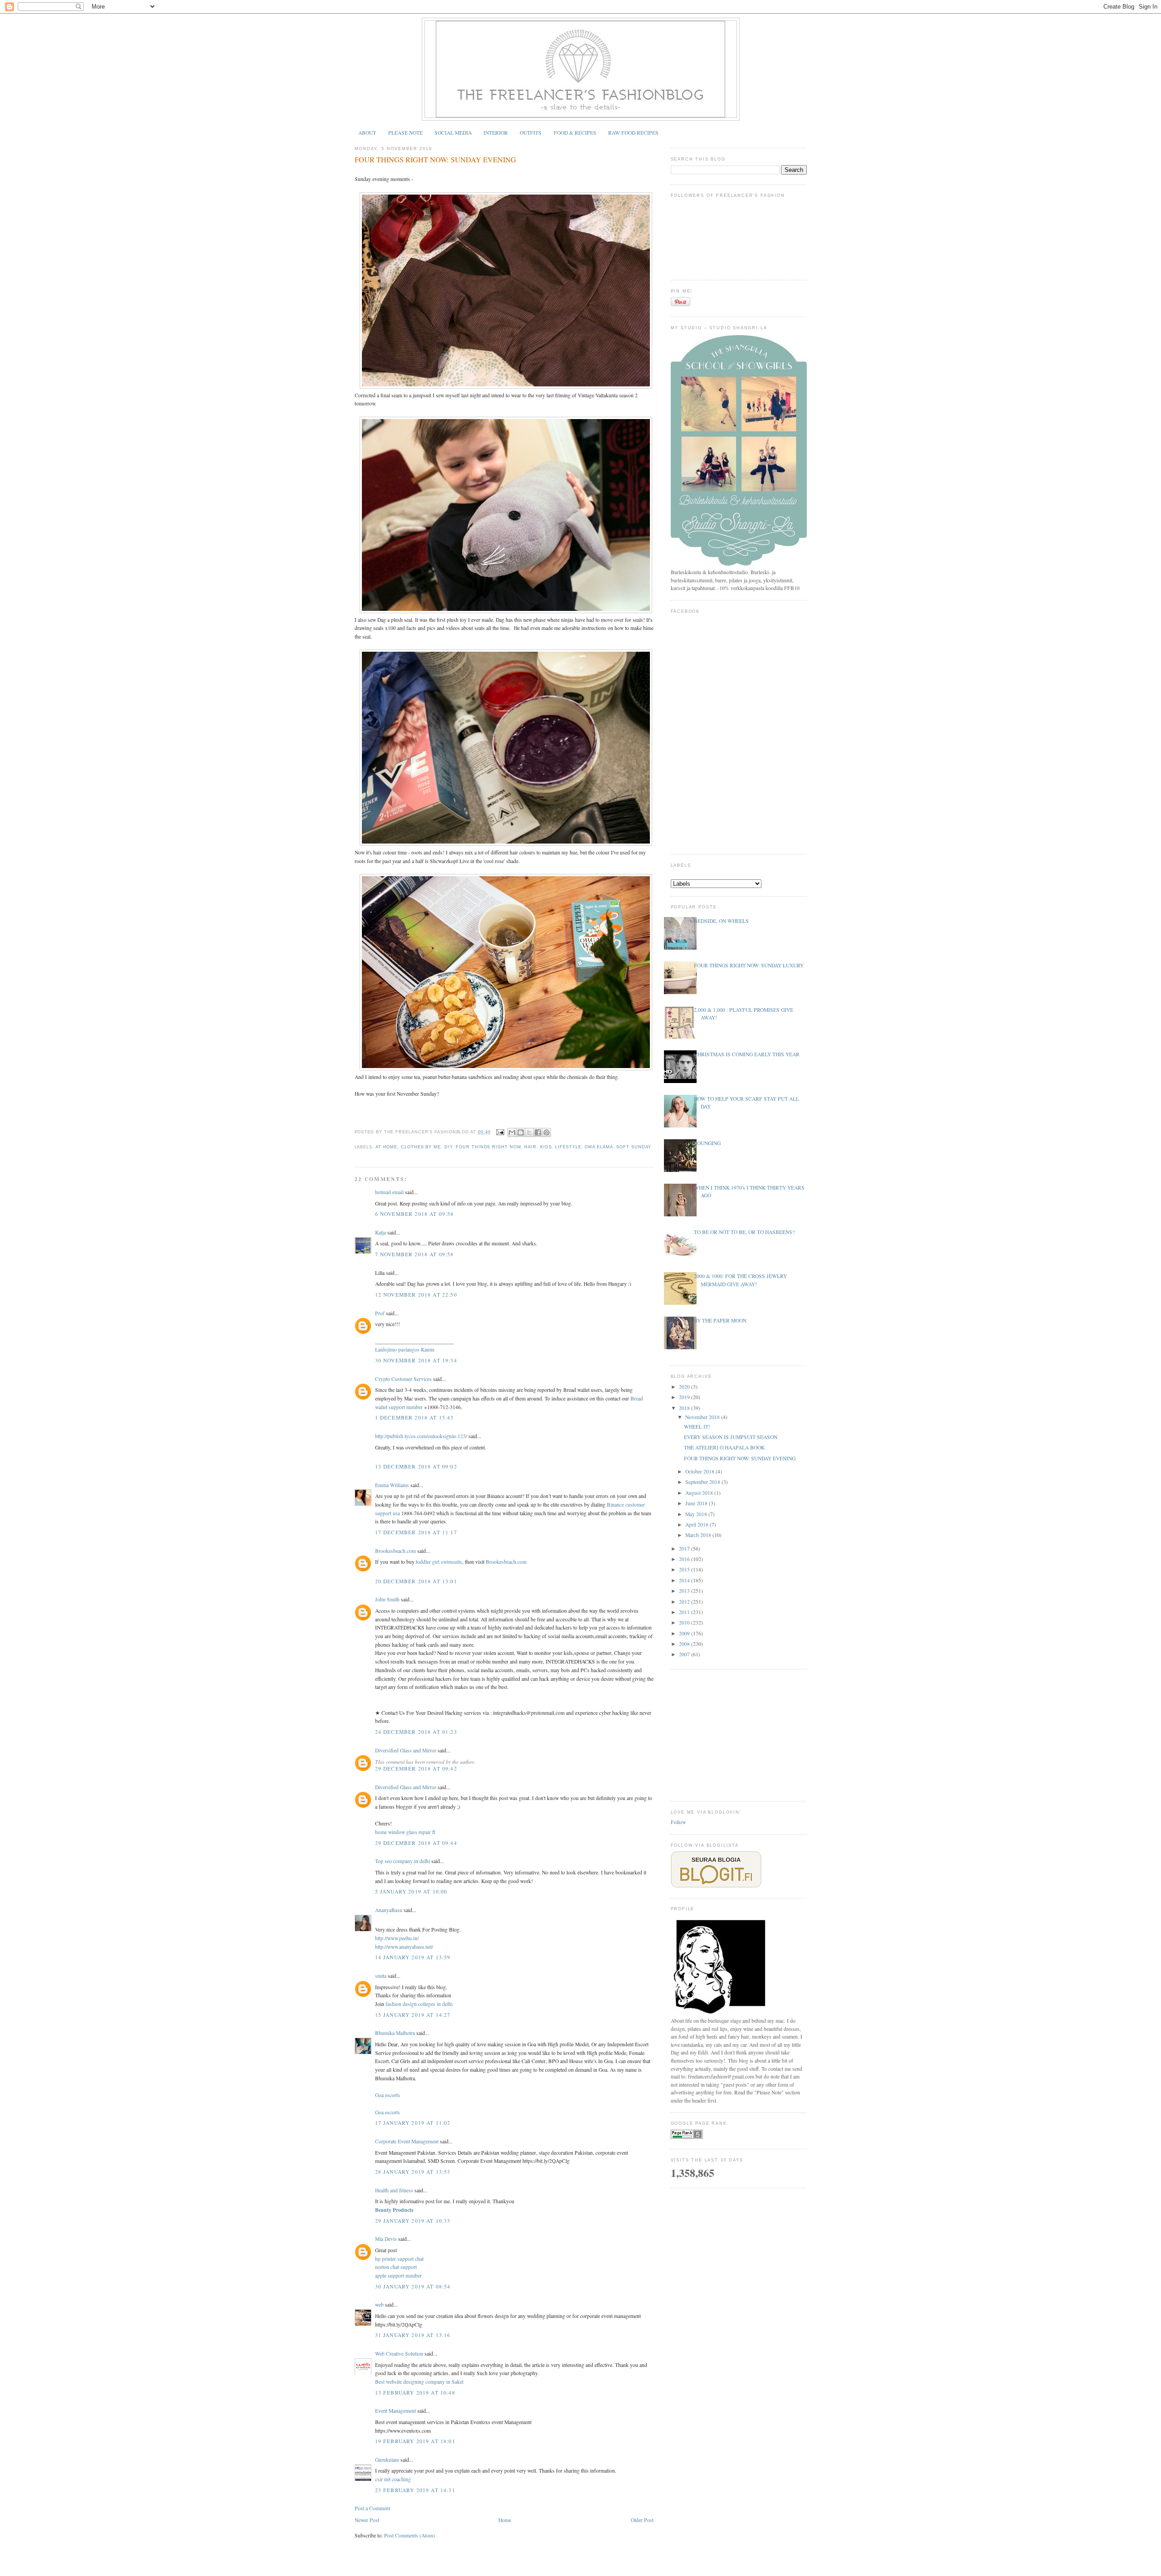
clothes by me (421, 1147)
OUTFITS (531, 133)
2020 (685, 1387)
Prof (380, 1313)
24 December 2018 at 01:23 (416, 1732)
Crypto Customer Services (403, 1379)
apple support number (398, 2276)
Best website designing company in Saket (419, 2382)
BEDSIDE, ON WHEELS (721, 921)
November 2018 (703, 1417)
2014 (685, 1580)
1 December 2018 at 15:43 (415, 1417)
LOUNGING (707, 1143)
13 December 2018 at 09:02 (416, 1466)
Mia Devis (386, 2239)
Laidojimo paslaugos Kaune (405, 1349)
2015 (685, 1569)
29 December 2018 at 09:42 (416, 1769)
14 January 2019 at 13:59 (413, 1957)
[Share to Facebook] (538, 1132)
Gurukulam (387, 2460)
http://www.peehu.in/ (397, 1938)
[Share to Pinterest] (546, 1132)
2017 (685, 1549)
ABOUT (367, 133)
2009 (685, 1633)
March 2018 (699, 1535)
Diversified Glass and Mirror (406, 1750)
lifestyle (568, 1147)
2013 (685, 1591)
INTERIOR (496, 133)
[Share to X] (529, 1132)
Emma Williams (392, 1485)
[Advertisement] (739, 1734)
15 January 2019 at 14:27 (413, 2015)
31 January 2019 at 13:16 (413, 2335)
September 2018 (703, 1482)
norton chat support (396, 2267)
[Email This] (512, 1132)
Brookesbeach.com (395, 1551)
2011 (685, 1612)
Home (505, 2520)
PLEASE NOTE (405, 133)
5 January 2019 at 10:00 (411, 1891)
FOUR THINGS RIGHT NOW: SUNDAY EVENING (435, 160)
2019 (685, 1397)
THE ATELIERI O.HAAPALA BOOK (724, 1447)
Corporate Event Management (407, 2141)
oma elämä (599, 1147)
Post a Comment (372, 2508)
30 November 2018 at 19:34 (416, 1360)
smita (381, 1976)
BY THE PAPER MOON (720, 1320)
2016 (685, 1559)
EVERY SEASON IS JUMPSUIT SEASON (731, 1437)
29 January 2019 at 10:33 (413, 2221)
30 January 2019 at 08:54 (413, 2286)
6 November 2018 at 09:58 (415, 1214)
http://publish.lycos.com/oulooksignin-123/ (421, 1436)
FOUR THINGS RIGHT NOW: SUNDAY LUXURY (749, 965)
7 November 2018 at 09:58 (415, 1254)
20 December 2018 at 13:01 (416, 1581)
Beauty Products (394, 2210)
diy (449, 1147)
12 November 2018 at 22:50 (416, 1295)
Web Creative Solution (399, 2354)
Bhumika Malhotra (395, 2033)
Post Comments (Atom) (410, 2535)
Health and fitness (394, 2190)
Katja (380, 1232)
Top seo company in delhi (402, 1861)
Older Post (642, 2520)
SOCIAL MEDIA (453, 133)
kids (546, 1147)
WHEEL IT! (697, 1427)
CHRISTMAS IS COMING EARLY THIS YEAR (747, 1054)
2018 (685, 1408)
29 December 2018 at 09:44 (416, 1843)
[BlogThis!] (521, 1132)
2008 (685, 1644)
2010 (685, 1622)
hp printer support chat (399, 2259)
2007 (685, 1654)
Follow (678, 1822)
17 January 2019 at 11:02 (413, 2123)
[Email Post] (500, 1132)
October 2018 (700, 1471)
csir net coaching (393, 2479)
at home (386, 1147)
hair (530, 1147)
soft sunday (634, 1147)
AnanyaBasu (389, 1910)
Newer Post (367, 2520)
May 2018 (697, 1514)
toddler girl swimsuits (439, 1562)
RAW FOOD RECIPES (633, 133)
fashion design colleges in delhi (419, 2004)
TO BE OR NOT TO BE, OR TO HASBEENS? (744, 1232)
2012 (685, 1602)
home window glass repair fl (405, 1832)
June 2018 (697, 1503)
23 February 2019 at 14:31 (415, 2490)
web (379, 2305)
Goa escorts (388, 2095)
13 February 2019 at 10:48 (415, 2393)
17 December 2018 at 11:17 (416, 1532)
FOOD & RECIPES (575, 133)
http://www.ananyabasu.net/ (404, 1947)
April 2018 (698, 1525)
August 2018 (700, 1493)
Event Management (395, 2411)
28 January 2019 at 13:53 (413, 2172)
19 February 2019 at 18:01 (415, 2441)
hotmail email (389, 1192)
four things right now (488, 1147)
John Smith (387, 1599)
